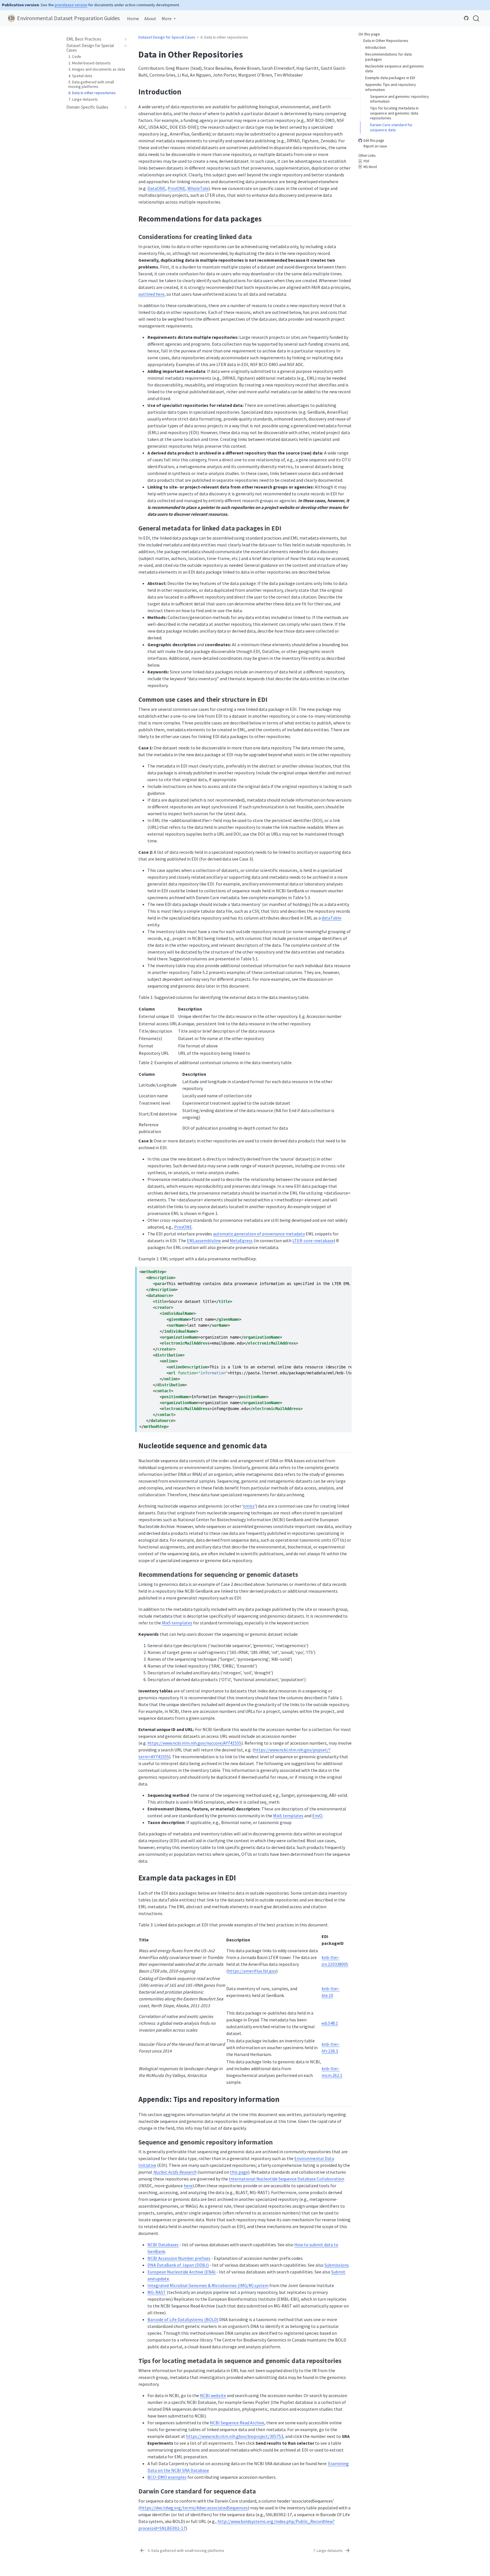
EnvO (317, 1816)
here (188, 2186)
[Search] (476, 18)
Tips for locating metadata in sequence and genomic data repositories (394, 113)
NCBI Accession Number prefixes (179, 2258)
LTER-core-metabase (313, 1241)
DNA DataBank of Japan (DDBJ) (178, 2265)
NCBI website (213, 2395)
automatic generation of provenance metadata (259, 1234)
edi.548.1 (330, 2023)
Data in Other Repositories (386, 41)
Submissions (337, 2265)
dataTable (331, 918)
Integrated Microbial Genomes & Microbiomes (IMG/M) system (208, 2285)
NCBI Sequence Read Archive (237, 2423)
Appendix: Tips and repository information (391, 87)
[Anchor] (187, 91)
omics (249, 1506)
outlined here (151, 294)
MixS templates (177, 1623)
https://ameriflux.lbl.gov (252, 1971)
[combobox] (476, 18)
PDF (367, 161)
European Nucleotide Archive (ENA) (181, 2272)
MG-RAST (157, 2292)
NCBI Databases (163, 2245)
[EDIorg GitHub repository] (466, 18)
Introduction (376, 47)
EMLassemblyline (204, 1241)
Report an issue (375, 146)
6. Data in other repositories (224, 37)
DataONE (157, 188)
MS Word (370, 167)
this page (239, 2172)
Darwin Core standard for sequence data (391, 127)
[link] (169, 18)
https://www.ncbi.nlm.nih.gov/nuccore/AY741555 (194, 1743)
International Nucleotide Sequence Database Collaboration (287, 2179)
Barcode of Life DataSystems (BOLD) (183, 2319)
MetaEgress (241, 1241)
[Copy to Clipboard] (349, 1268)
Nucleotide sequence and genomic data (395, 68)
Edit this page (374, 141)
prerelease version (71, 5)
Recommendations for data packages (388, 57)
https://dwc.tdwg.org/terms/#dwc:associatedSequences (194, 2508)
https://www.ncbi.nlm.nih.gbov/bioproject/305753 (235, 2436)
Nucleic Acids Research (175, 2172)
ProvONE (177, 188)
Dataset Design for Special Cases (167, 37)
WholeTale (198, 188)
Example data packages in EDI (390, 78)
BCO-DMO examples (167, 2477)
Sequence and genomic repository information (400, 99)
